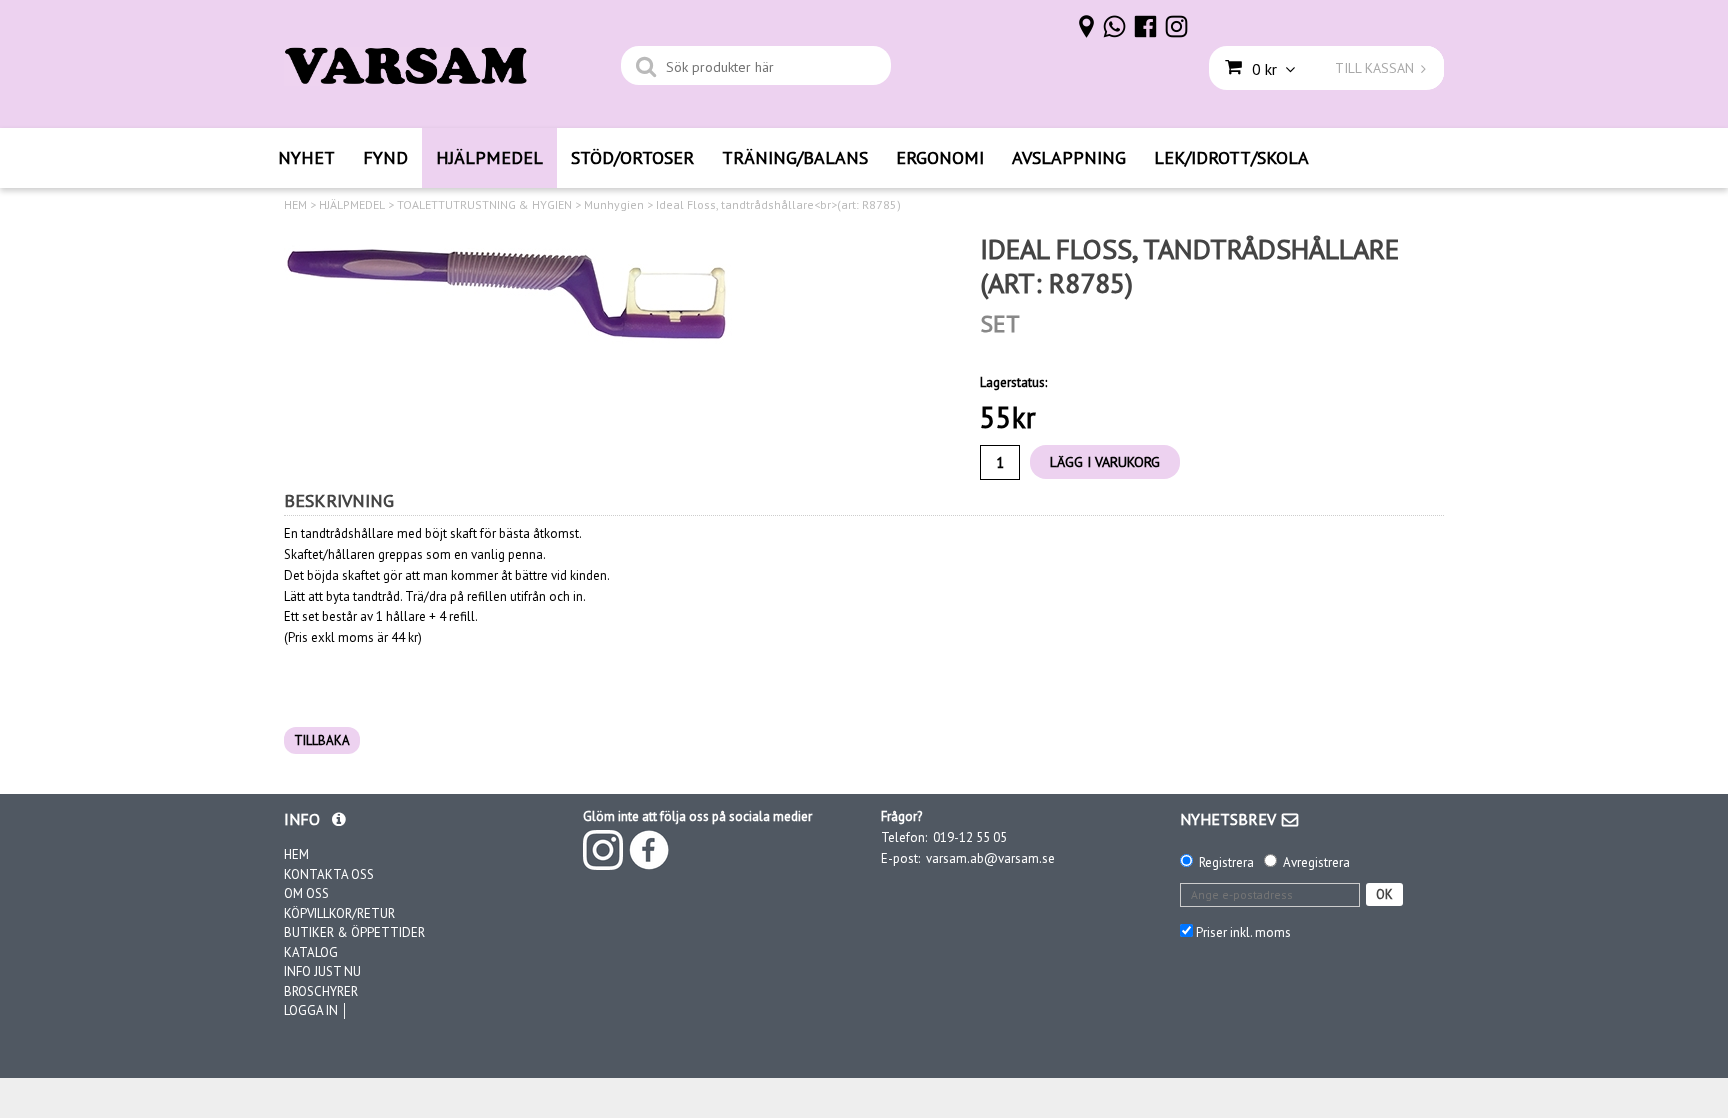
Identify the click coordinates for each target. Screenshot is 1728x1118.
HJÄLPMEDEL (489, 157)
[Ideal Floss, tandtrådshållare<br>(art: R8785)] (509, 289)
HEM (295, 205)
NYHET (306, 157)
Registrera (1226, 862)
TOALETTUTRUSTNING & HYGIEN (484, 205)
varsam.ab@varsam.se (990, 858)
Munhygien (614, 205)
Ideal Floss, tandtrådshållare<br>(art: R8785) (778, 205)
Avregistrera (1316, 862)
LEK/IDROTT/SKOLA (1231, 157)
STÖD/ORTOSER (632, 157)
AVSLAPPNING (1069, 157)
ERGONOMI (940, 157)
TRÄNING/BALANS (795, 157)
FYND (385, 157)
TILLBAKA (322, 740)
